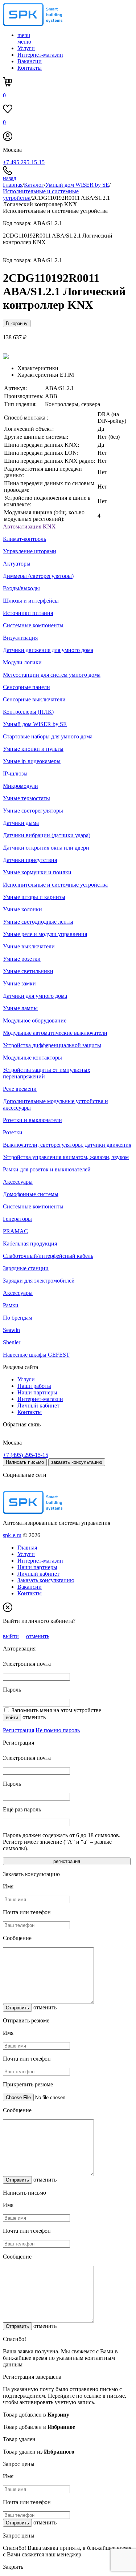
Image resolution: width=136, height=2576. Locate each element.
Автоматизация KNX (29, 526)
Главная (13, 185)
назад (10, 178)
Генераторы (17, 1219)
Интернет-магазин (40, 55)
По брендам (18, 1318)
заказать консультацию (77, 1462)
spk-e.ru (12, 1535)
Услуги (26, 48)
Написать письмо (25, 1462)
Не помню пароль (58, 1730)
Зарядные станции (26, 1268)
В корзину (17, 323)
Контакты (30, 68)
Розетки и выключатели (32, 1120)
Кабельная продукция (30, 1244)
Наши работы (34, 1386)
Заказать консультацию (46, 1580)
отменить (38, 1636)
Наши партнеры (37, 1392)
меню (24, 38)
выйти (11, 1636)
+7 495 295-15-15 (24, 162)
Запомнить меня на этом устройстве (56, 1710)
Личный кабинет (38, 1406)
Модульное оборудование (35, 1020)
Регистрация (18, 1730)
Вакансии (30, 61)
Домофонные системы (31, 1194)
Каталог (34, 185)
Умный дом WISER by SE (77, 185)
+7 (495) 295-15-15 (26, 1455)
